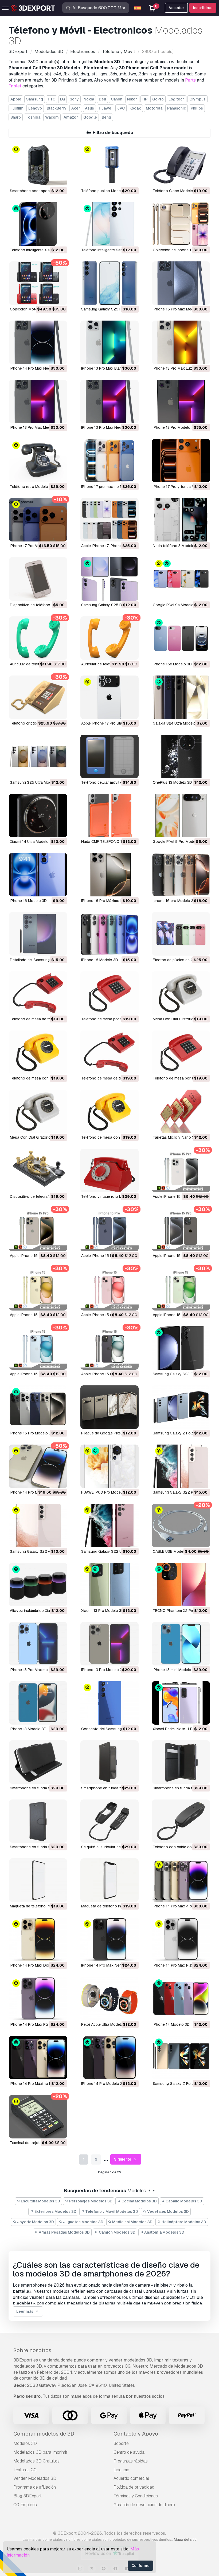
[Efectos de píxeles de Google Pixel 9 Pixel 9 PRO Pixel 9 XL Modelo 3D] (181, 934)
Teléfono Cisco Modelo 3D (176, 191)
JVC (121, 108)
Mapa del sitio (185, 2539)
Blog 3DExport (28, 2496)
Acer (76, 108)
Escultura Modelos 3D (40, 2201)
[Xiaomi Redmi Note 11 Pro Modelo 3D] (181, 1703)
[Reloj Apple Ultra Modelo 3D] (109, 1998)
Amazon (71, 117)
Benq (106, 117)
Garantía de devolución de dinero (144, 2505)
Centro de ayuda (129, 2452)
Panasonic (177, 108)
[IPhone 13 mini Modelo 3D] (181, 1644)
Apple (16, 99)
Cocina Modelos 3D (139, 2201)
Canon (117, 99)
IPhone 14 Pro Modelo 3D (103, 2084)
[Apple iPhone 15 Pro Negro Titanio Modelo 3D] (181, 1230)
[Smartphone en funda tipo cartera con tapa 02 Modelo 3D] (181, 1762)
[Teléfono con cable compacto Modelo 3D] (181, 1821)
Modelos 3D (25, 2443)
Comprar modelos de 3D (44, 2434)
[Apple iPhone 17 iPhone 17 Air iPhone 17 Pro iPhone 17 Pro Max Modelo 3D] (109, 520)
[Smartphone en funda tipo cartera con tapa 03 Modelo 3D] (109, 1762)
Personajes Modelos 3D (90, 2201)
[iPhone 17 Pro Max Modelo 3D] (38, 520)
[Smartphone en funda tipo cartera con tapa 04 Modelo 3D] (38, 1762)
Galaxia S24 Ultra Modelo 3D (177, 723)
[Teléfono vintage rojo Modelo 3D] (109, 1170)
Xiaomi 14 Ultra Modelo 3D (32, 842)
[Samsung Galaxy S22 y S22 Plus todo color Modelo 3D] (38, 1525)
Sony (74, 99)
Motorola (154, 108)
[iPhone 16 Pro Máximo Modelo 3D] (109, 875)
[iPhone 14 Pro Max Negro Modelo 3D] (38, 342)
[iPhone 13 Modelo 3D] (38, 1703)
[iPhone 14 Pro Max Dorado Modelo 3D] (38, 1939)
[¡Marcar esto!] (59, 179)
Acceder (176, 8)
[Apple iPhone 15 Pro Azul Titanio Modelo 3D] (109, 1230)
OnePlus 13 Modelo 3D (172, 782)
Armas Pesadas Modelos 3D (64, 2232)
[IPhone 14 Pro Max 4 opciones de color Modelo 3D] (181, 1880)
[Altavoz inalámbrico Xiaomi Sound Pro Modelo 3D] (38, 1585)
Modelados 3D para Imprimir (40, 2452)
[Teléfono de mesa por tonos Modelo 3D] (109, 993)
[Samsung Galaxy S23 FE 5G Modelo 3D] (181, 1348)
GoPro (158, 99)
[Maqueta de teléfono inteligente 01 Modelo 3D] (109, 1880)
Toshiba (33, 117)
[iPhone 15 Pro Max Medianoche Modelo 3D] (181, 283)
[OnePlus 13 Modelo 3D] (181, 756)
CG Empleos (25, 2505)
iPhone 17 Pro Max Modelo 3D (36, 546)
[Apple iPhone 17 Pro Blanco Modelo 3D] (109, 697)
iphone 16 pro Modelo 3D (174, 901)
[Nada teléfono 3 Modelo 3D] (181, 520)
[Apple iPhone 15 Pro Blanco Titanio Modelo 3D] (181, 1170)
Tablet (15, 86)
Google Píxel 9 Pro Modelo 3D (179, 842)
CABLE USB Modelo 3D (173, 1551)
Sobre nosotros (32, 2350)
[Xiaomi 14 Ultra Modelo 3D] (38, 816)
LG (62, 99)
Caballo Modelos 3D (183, 2201)
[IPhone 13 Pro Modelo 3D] (181, 401)
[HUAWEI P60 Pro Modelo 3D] (109, 1466)
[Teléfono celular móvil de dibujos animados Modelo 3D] (109, 756)
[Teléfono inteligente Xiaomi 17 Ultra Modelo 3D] (38, 224)
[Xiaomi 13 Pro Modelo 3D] (109, 1585)
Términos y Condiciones (136, 2496)
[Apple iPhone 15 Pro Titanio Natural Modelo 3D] (38, 1230)
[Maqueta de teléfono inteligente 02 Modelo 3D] (38, 1880)
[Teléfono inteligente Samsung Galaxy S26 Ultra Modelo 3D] (109, 224)
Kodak (135, 108)
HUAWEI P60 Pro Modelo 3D (105, 1492)
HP (145, 99)
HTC (52, 99)
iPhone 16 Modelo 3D (100, 960)
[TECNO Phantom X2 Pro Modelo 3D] (181, 1585)
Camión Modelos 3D (117, 2232)
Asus (89, 108)
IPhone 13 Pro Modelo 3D (175, 427)
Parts (190, 80)
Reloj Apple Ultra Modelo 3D (105, 2024)
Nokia (89, 99)
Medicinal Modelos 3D (132, 2222)
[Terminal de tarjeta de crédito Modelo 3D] (38, 2117)
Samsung (35, 99)
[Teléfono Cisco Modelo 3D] (181, 165)
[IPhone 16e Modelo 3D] (181, 638)
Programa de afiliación (35, 2487)
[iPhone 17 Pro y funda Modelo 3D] (181, 461)
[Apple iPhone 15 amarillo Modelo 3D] (38, 1289)
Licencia (121, 2470)
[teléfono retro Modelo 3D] (38, 461)
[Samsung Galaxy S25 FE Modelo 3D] (109, 283)
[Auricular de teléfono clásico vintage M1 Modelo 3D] (38, 638)
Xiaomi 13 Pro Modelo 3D (103, 1611)
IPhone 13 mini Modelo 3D (175, 1670)
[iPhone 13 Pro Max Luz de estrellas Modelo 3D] (181, 342)
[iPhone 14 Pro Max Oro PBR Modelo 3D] (38, 1466)
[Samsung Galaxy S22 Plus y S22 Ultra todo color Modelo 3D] (181, 1466)
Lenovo (35, 108)
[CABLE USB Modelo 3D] (181, 1525)
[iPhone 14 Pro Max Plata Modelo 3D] (181, 1939)
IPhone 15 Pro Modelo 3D (32, 1433)
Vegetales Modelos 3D (168, 2211)
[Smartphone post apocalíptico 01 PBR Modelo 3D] (38, 165)
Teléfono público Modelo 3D (105, 191)
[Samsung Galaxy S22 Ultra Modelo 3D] (109, 1525)
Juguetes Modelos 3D (83, 2222)
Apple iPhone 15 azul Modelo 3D (38, 1374)
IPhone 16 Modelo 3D (28, 901)
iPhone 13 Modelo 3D (28, 1729)
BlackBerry (57, 108)
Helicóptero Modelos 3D (183, 2222)
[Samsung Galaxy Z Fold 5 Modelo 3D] (181, 1407)
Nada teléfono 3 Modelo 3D (177, 546)
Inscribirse (203, 8)
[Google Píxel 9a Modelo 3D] (181, 579)
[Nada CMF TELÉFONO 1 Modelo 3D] (109, 816)
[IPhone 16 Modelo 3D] (38, 875)
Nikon (132, 99)
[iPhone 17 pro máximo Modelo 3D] (109, 461)
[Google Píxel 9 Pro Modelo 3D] (181, 816)
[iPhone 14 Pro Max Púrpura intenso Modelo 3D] (38, 1998)
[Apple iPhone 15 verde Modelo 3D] (181, 1289)
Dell (102, 99)
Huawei (106, 108)
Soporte (121, 2443)
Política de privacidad (134, 2487)
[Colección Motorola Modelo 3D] (38, 283)
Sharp (16, 117)
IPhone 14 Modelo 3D (171, 2024)
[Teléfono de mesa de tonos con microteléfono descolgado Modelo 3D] (38, 993)
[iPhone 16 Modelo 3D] (109, 934)
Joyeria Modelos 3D (35, 2222)
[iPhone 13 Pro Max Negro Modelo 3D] (109, 401)
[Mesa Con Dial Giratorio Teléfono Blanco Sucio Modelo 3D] (181, 993)
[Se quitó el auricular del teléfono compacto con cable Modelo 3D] (109, 1821)
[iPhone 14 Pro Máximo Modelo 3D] (38, 2058)
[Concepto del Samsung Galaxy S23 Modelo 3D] (109, 1703)
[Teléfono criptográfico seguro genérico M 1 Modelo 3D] (38, 697)
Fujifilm (17, 108)
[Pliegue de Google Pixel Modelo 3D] (109, 1407)
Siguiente (123, 2159)
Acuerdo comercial (131, 2478)
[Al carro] (48, 179)
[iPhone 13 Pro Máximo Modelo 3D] (38, 1644)
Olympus (198, 99)
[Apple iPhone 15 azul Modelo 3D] (38, 1348)
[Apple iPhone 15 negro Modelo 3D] (109, 1348)
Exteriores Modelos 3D (55, 2211)
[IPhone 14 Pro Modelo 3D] (109, 2058)
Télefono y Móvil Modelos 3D (111, 2211)
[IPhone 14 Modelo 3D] (181, 1998)
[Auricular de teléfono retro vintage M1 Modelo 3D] (109, 638)
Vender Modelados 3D (35, 2478)
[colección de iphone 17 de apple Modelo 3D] (181, 224)
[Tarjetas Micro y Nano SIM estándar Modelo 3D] (181, 1111)
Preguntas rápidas (131, 2461)
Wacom (52, 117)
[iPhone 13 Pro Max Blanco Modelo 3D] (109, 342)
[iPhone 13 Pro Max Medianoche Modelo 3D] (38, 401)
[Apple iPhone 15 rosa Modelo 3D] (109, 1289)
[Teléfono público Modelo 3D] (109, 165)
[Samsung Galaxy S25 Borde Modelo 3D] (109, 579)
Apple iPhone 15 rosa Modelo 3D (109, 1315)
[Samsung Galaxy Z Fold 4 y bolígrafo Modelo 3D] (181, 2058)
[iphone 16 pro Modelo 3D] (181, 875)
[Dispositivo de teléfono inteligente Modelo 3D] (38, 579)
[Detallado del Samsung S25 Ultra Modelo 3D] (38, 934)
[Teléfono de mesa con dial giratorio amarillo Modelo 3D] (38, 1052)
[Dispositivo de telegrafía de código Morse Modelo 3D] (38, 1170)
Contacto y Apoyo (136, 2434)
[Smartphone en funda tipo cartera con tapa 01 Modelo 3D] (38, 1821)
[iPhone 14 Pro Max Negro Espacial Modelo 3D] (109, 1939)
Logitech (177, 99)
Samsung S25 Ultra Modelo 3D (36, 782)
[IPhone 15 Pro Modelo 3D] (38, 1407)
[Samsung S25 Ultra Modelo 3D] (38, 756)
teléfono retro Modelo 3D (32, 487)
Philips (197, 108)
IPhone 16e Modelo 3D (172, 664)
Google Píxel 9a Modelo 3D (176, 605)
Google (90, 117)
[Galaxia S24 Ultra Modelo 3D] (181, 697)
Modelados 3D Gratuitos (36, 2461)
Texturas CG (25, 2470)
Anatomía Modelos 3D (164, 2232)
